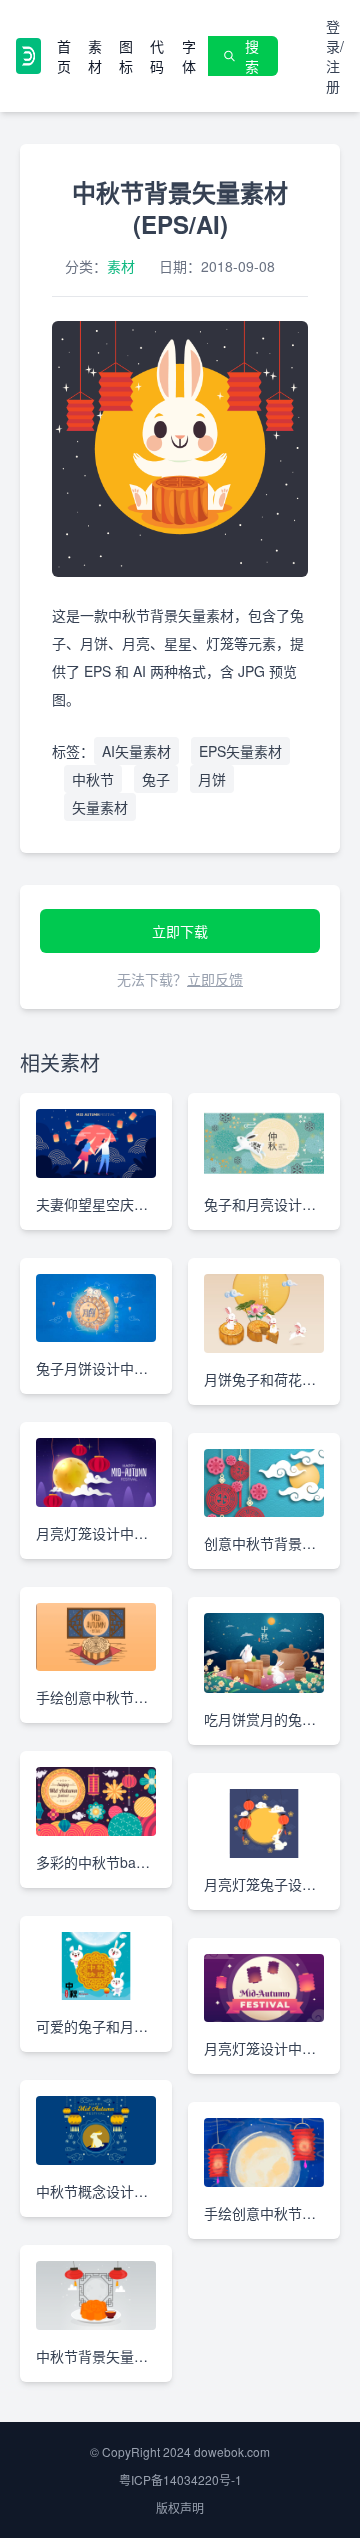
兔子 (156, 779)
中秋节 (93, 779)
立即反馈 (215, 979)
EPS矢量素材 (240, 751)
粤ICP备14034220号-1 (180, 2479)
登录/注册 (335, 56)
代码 (157, 56)
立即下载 (180, 931)
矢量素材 (100, 807)
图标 (126, 56)
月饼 (212, 779)
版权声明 (180, 2507)
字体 (189, 56)
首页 (64, 56)
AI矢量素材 (136, 751)
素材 (95, 56)
